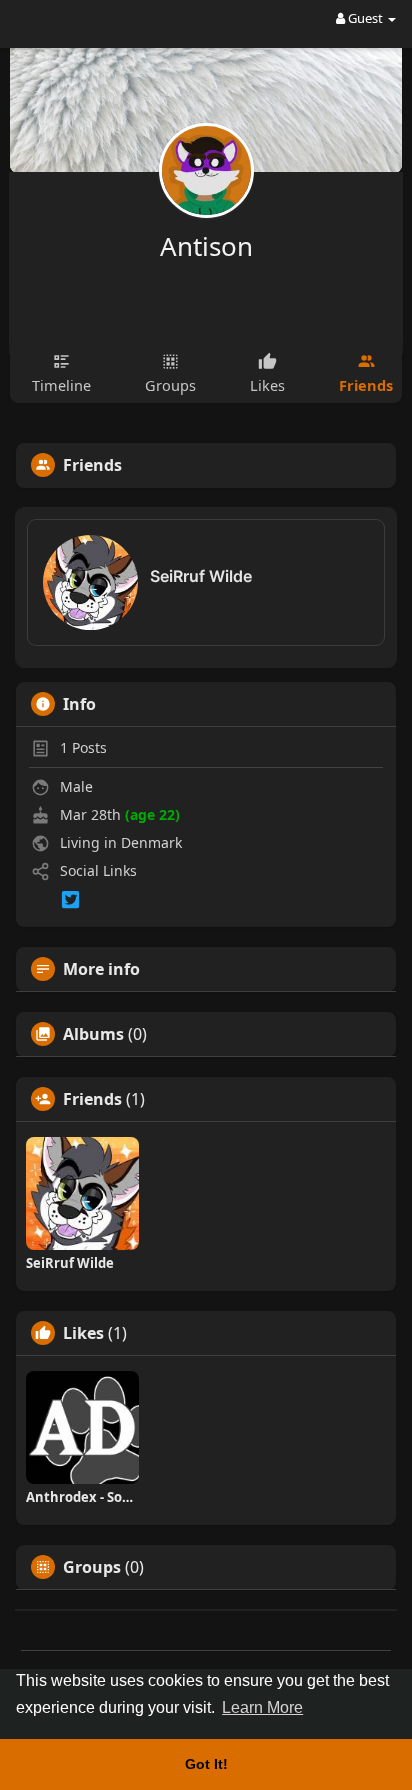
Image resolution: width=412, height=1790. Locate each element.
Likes (83, 1333)
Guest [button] (365, 18)
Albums (93, 1034)
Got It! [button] (206, 1764)
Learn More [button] (262, 1707)
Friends (92, 1099)
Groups (92, 1567)
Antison (206, 246)
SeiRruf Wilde (201, 576)
